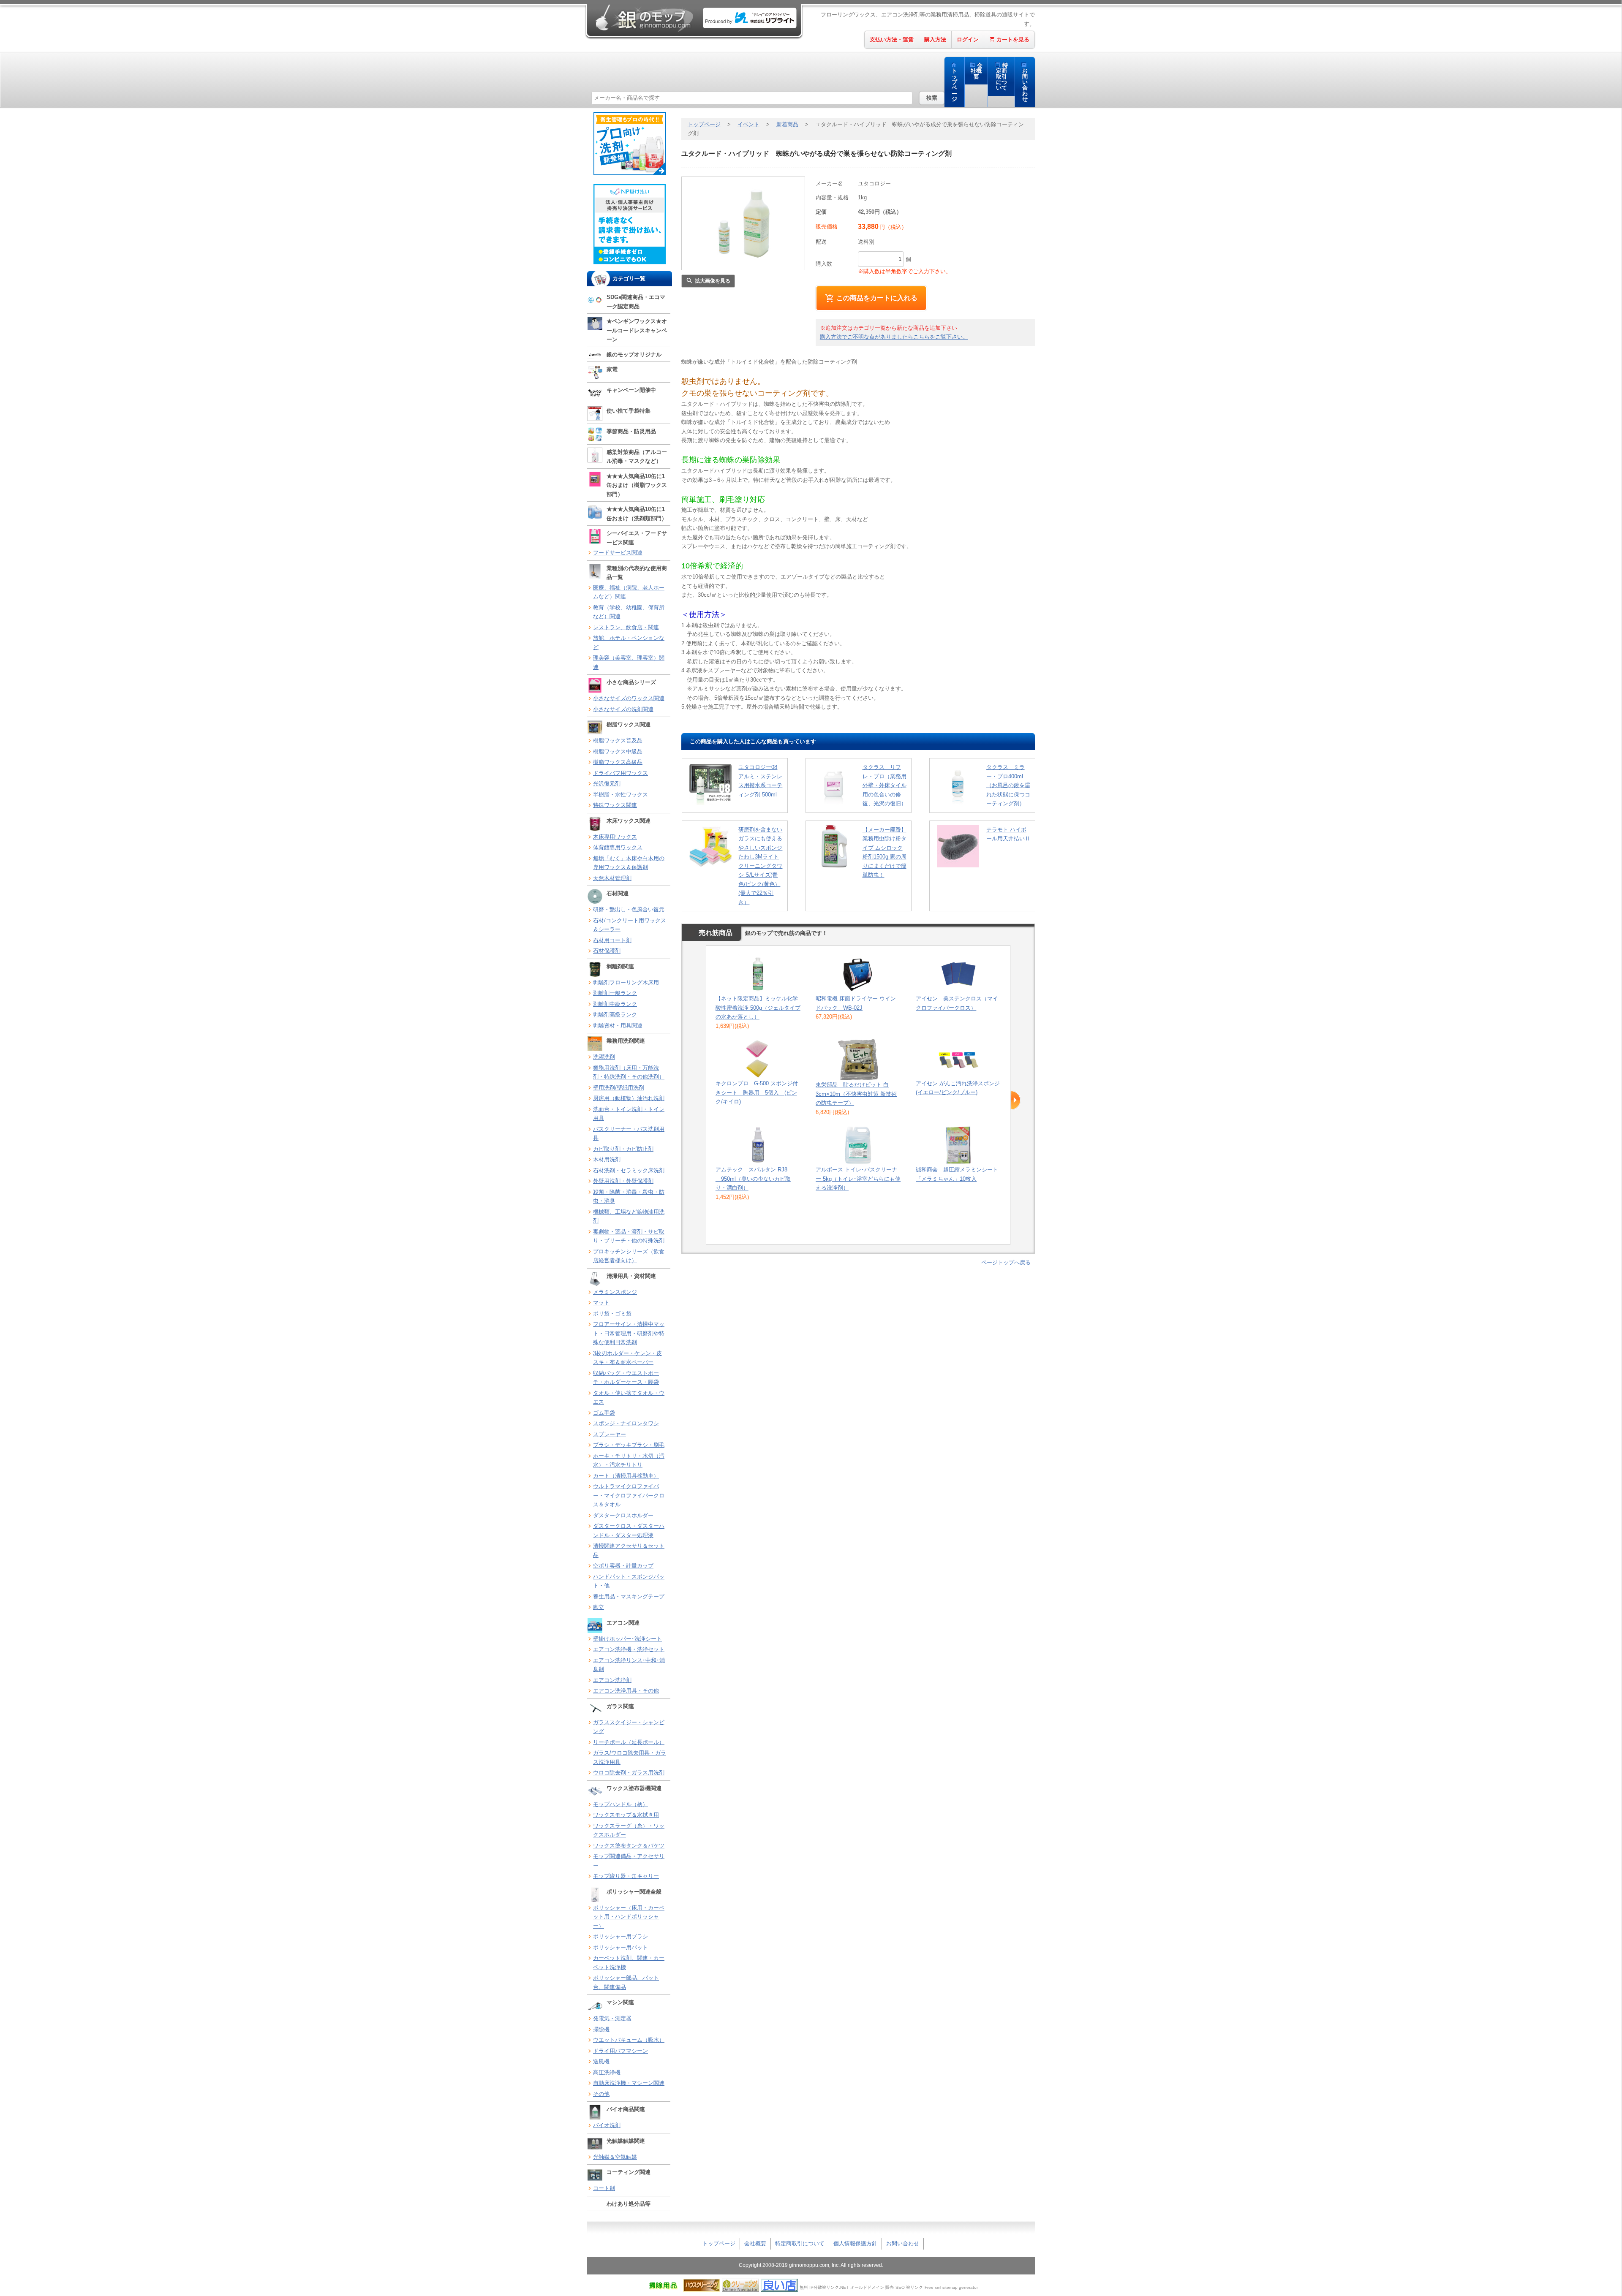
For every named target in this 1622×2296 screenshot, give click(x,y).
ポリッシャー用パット (620, 1947)
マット (601, 1303)
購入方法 (935, 39)
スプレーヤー (610, 1434)
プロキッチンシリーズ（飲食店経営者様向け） (629, 1256)
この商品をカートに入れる (877, 298)
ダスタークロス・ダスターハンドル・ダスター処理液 (629, 1531)
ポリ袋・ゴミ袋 (612, 1314)
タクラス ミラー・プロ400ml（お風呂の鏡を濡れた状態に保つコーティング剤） (1008, 785)
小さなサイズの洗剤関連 (623, 709)
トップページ (954, 85)
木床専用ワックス (615, 837)
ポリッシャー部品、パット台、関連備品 (626, 1982)
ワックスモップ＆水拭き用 (626, 1815)
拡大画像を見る (713, 281)
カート (1013, 39)
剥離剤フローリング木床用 (626, 982)
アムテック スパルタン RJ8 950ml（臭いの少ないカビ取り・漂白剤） (753, 1179)
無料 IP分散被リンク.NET (824, 2287)
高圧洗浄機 (607, 2072)
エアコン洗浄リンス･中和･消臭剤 (629, 1665)
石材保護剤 (607, 951)
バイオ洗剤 (607, 2125)
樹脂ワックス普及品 (618, 740)
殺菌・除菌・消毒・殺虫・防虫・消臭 (629, 1197)
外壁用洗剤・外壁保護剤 (623, 1181)
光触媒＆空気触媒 (615, 2157)
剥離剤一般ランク (615, 993)
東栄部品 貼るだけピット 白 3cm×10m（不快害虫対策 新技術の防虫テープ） (856, 1094)
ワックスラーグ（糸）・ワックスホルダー (629, 1830)
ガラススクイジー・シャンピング (629, 1727)
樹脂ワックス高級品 (618, 762)
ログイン (968, 39)
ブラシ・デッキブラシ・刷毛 (629, 1445)
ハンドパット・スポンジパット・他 (629, 1581)
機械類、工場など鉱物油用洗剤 (629, 1216)
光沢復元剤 (607, 784)
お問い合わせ (1025, 85)
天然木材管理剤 (612, 878)
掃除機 (601, 2029)
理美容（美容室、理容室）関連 (629, 662)
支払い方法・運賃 (892, 39)
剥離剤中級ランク (615, 1004)
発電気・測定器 (612, 2018)
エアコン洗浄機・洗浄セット (629, 1649)
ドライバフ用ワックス (620, 773)
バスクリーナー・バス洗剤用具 (629, 1134)
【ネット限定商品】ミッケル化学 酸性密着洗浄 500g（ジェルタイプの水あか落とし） (758, 1008)
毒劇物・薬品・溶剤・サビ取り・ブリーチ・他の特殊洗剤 (629, 1236)
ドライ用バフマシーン (620, 2051)
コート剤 (604, 2188)
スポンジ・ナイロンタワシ (626, 1423)
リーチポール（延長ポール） (629, 1742)
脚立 (599, 1607)
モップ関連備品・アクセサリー (629, 1861)
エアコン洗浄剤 (612, 1680)
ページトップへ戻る (1006, 1262)
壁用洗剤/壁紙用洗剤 (619, 1088)
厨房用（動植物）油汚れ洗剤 (629, 1098)
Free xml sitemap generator (951, 2287)
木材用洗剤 (607, 1159)
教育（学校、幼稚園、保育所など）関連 (629, 612)
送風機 (601, 2061)
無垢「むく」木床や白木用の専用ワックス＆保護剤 (629, 863)
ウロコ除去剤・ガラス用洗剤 (629, 1773)
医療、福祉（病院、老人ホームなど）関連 (629, 592)
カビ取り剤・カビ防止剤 (623, 1149)
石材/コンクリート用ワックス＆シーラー (630, 925)
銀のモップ (644, 18)
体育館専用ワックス (618, 847)
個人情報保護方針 (855, 2243)
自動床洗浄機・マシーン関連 (629, 2083)
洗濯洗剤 (604, 1057)
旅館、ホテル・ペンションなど (629, 643)
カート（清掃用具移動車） (626, 1476)
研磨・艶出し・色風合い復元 (629, 909)
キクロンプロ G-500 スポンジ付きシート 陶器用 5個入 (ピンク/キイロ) (757, 1092)
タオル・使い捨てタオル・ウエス (629, 1398)
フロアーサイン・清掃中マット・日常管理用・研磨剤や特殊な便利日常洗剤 (629, 1333)
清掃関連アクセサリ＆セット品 (629, 1550)
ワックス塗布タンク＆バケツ (629, 1846)
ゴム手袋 (604, 1413)
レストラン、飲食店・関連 (626, 627)
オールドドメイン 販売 (872, 2287)
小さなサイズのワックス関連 (629, 698)
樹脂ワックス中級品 (618, 751)
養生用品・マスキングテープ (629, 1596)
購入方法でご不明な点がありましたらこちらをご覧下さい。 (894, 337)
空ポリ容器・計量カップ (623, 1566)
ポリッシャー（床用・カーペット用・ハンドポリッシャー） (629, 1917)
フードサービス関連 (618, 553)
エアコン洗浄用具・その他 (626, 1691)
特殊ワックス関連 (615, 805)
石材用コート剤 (612, 940)
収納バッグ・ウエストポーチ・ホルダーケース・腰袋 (626, 1378)
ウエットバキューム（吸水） (629, 2040)
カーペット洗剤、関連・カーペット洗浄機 (629, 1963)
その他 (601, 2094)
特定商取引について (800, 2243)
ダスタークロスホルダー (623, 1515)
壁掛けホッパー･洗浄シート (627, 1639)
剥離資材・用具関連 (618, 1026)
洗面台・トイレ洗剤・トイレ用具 (629, 1114)
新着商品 (787, 124)
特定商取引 (1002, 77)
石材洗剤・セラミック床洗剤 (629, 1170)
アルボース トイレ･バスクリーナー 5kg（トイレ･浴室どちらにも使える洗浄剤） (858, 1179)
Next (1016, 1100)
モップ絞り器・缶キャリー (626, 1876)
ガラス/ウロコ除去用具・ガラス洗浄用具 (630, 1757)
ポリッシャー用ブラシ (620, 1936)
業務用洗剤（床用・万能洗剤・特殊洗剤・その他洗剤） (629, 1072)
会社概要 (977, 71)
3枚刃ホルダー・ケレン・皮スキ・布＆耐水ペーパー (627, 1358)
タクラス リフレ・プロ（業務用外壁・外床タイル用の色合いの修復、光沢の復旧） (884, 785)
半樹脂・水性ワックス (620, 795)
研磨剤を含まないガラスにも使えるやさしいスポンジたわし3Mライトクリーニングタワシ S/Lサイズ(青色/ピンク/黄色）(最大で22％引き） (760, 866)
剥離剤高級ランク (615, 1015)
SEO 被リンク (909, 2287)
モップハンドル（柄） (620, 1804)
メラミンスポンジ (615, 1292)
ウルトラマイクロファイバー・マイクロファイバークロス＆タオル (629, 1495)
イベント (748, 124)
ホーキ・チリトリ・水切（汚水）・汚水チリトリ (629, 1460)
